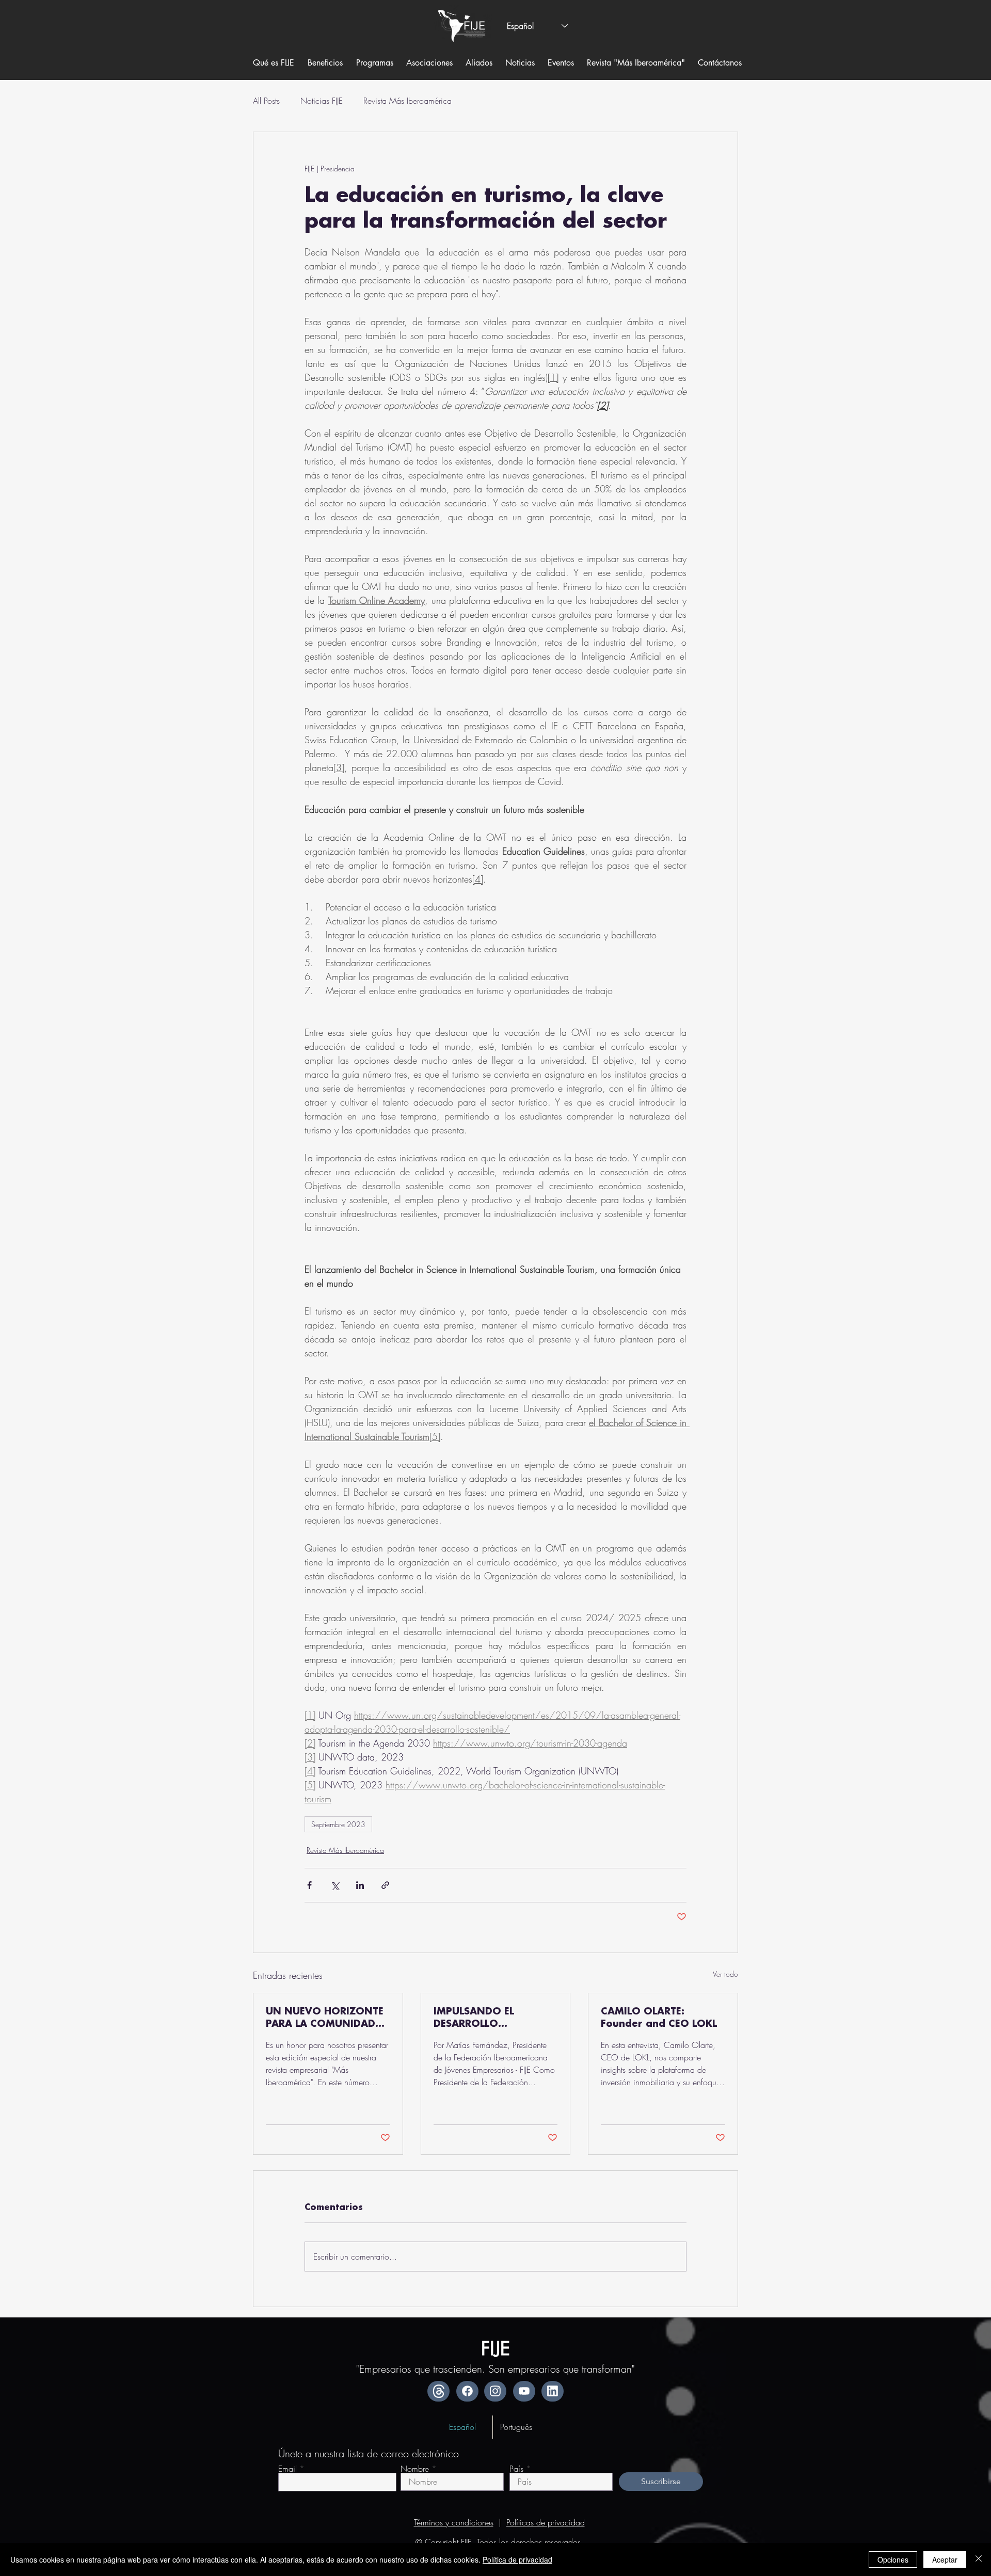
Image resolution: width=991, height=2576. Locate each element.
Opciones (893, 2559)
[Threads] (438, 2391)
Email (287, 2469)
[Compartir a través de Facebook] (309, 1885)
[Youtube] (524, 2391)
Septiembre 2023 (338, 1824)
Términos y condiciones (454, 2522)
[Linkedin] (553, 2391)
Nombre (415, 2469)
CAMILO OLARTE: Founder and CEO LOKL (659, 2018)
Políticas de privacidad (546, 2522)
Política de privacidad (517, 2559)
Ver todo (725, 1974)
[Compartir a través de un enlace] (385, 1885)
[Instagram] (495, 2391)
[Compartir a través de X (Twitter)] (335, 1885)
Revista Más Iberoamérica (407, 101)
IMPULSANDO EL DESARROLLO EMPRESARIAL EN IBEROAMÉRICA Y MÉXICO (476, 2019)
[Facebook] (467, 2391)
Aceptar (945, 2559)
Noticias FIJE (322, 101)
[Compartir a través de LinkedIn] (360, 1885)
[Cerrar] (979, 2559)
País (516, 2469)
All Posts (266, 101)
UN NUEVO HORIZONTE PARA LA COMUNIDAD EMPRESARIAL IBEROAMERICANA (325, 2019)
